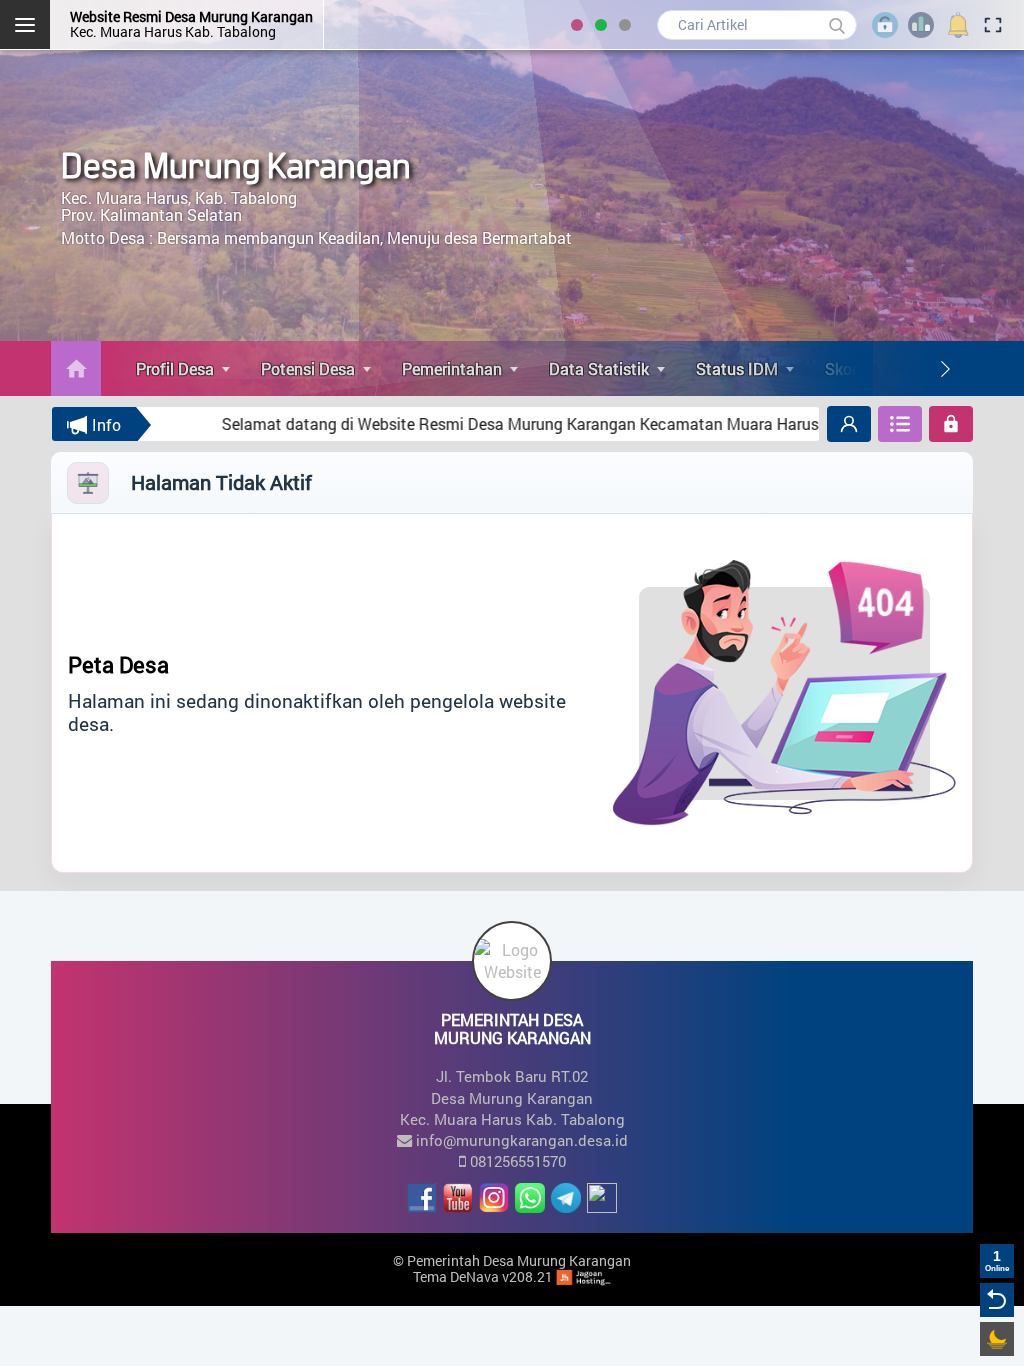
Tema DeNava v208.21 (483, 1276)
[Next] (945, 369)
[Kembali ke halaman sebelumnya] (997, 1300)
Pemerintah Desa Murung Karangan (519, 1260)
